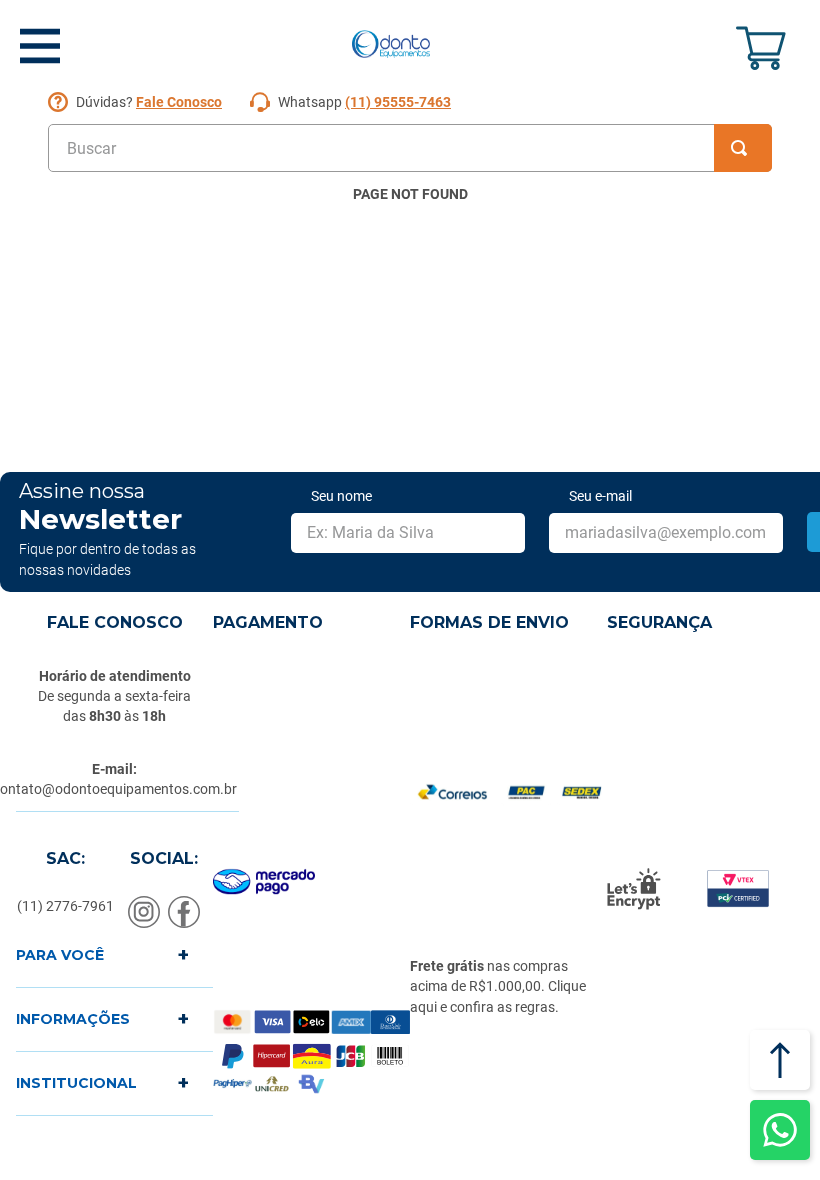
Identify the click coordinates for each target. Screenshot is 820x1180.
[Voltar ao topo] (780, 1060)
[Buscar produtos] (743, 148)
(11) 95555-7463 (398, 102)
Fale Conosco (179, 102)
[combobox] (410, 148)
